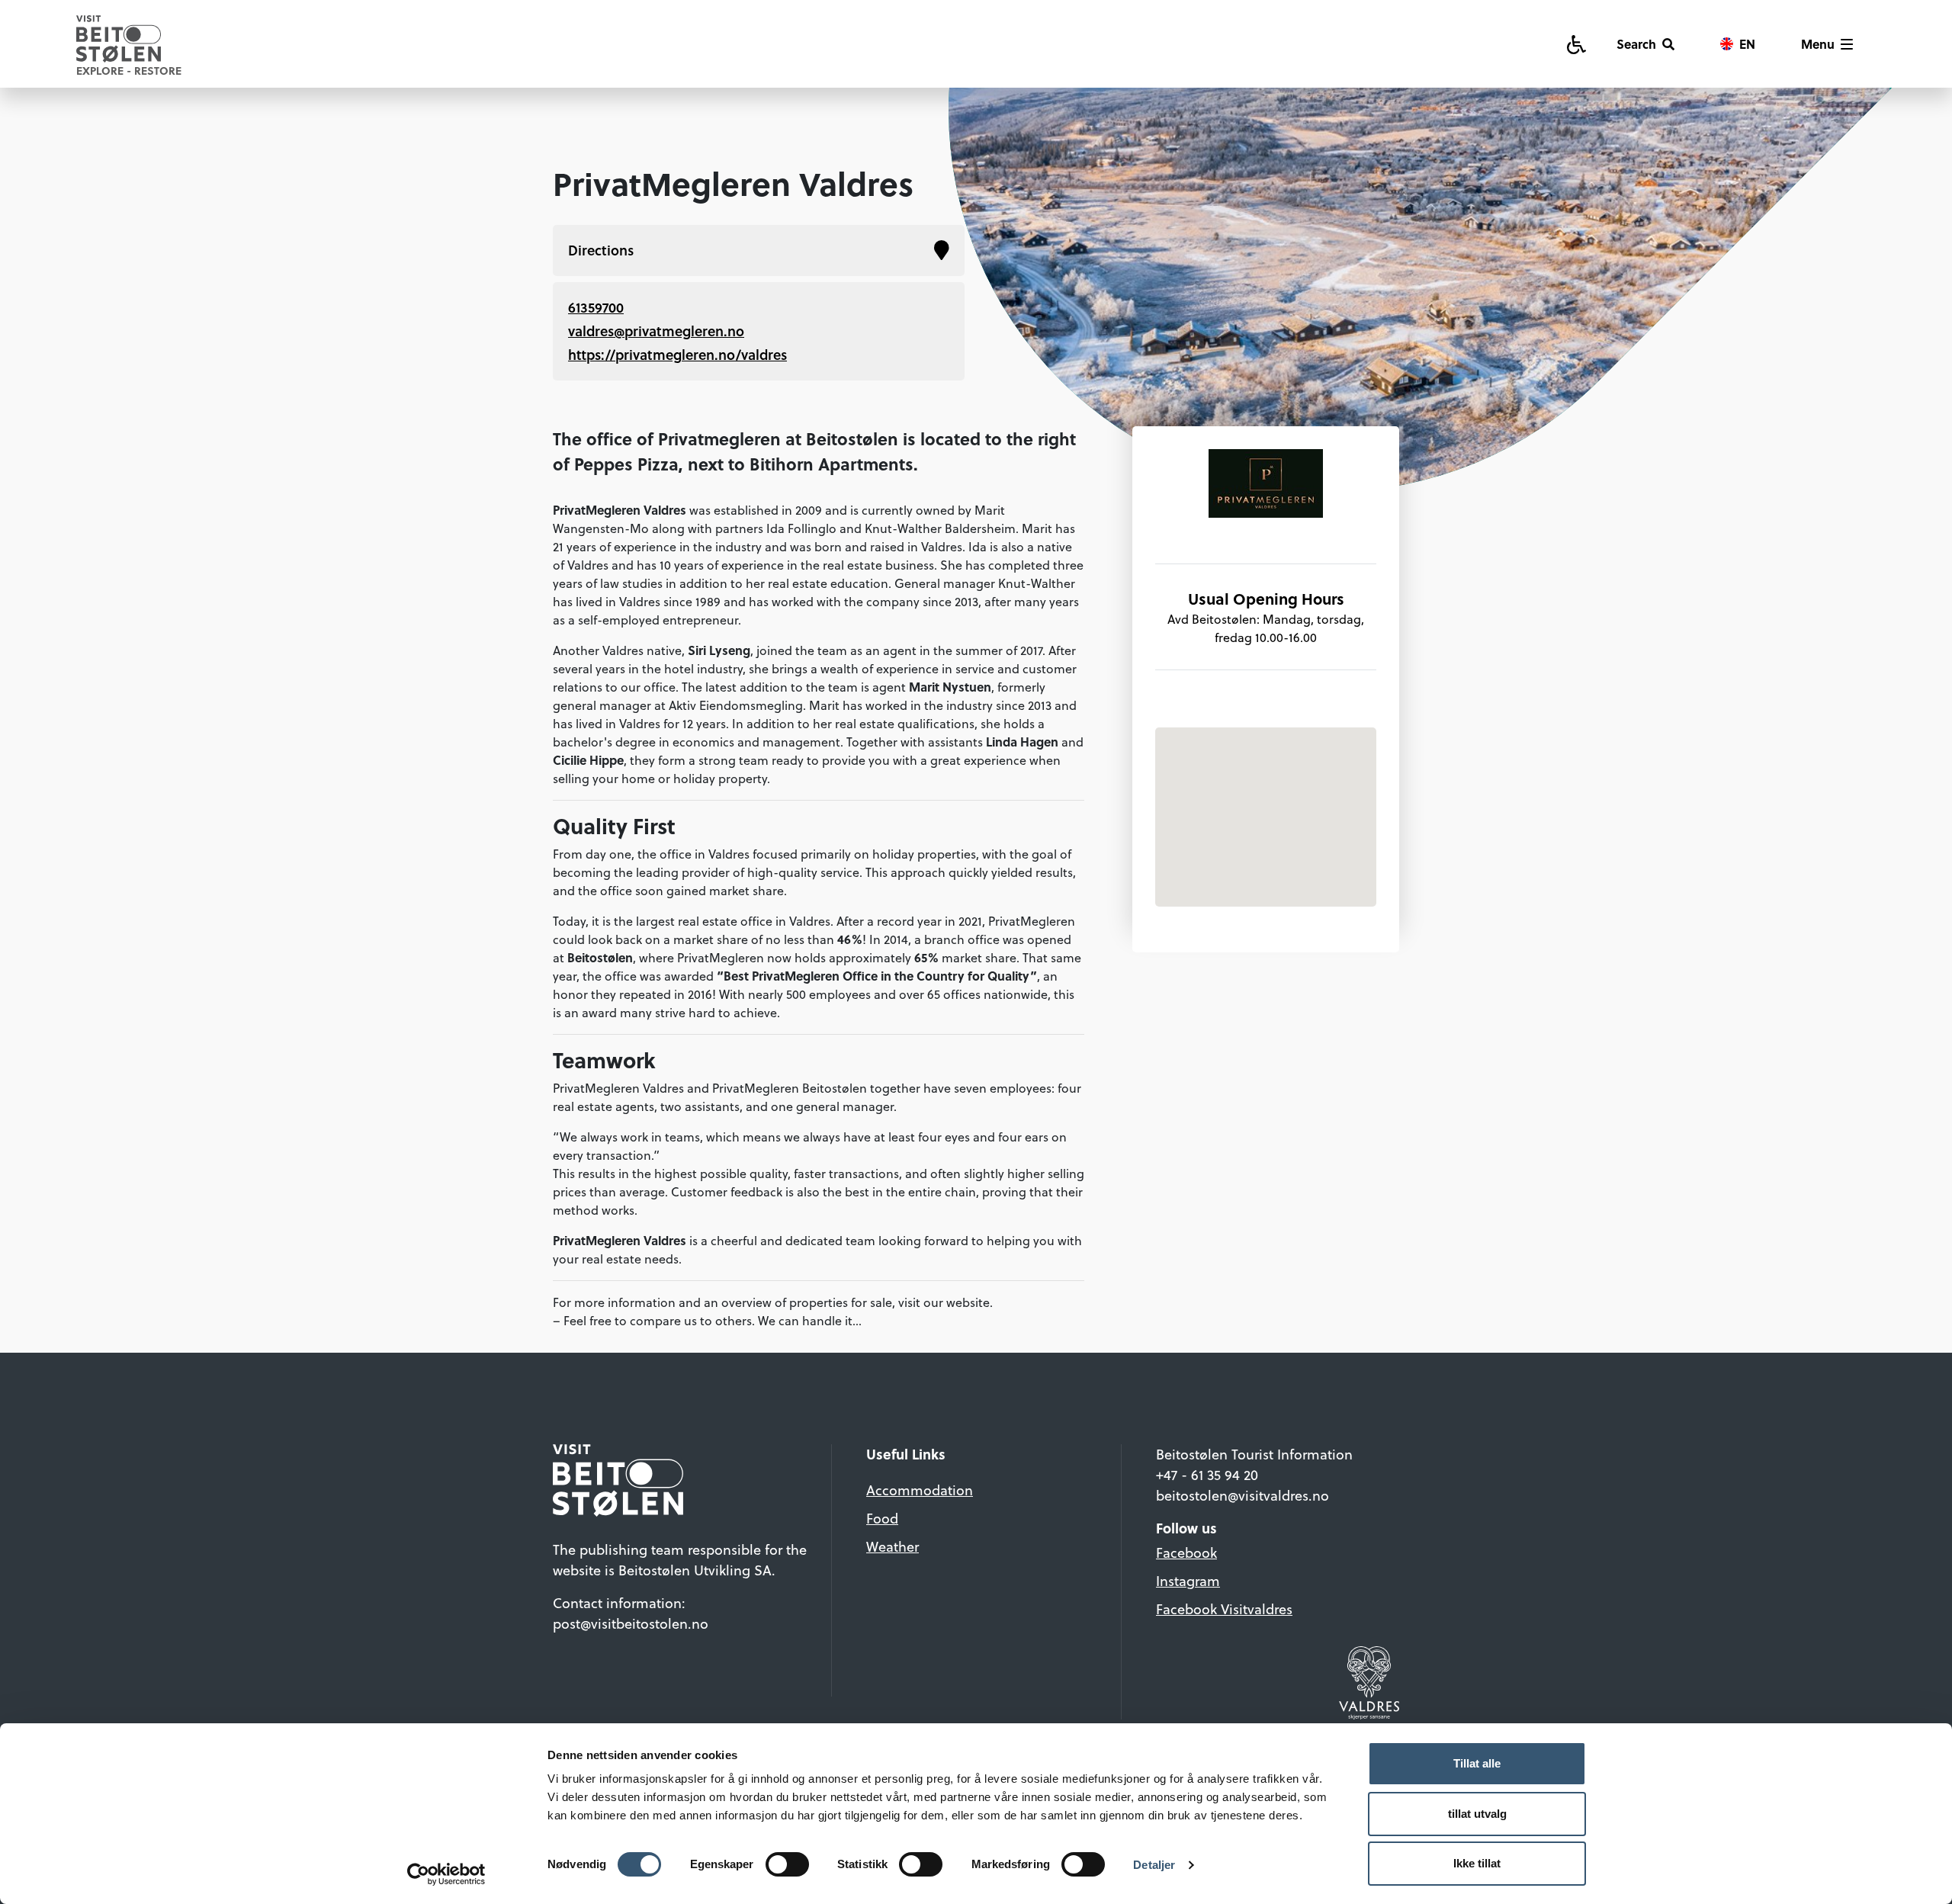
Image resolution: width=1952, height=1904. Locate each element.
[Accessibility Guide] (1576, 44)
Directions (601, 250)
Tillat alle (1477, 1763)
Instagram (1188, 1581)
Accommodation (920, 1490)
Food (882, 1519)
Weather (893, 1547)
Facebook (1186, 1553)
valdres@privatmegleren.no (656, 331)
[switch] (787, 1864)
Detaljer (1154, 1865)
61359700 (596, 307)
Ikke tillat (1477, 1863)
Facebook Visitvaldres (1224, 1609)
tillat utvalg (1477, 1814)
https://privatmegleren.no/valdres (677, 355)
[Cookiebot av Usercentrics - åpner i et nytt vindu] (446, 1874)
